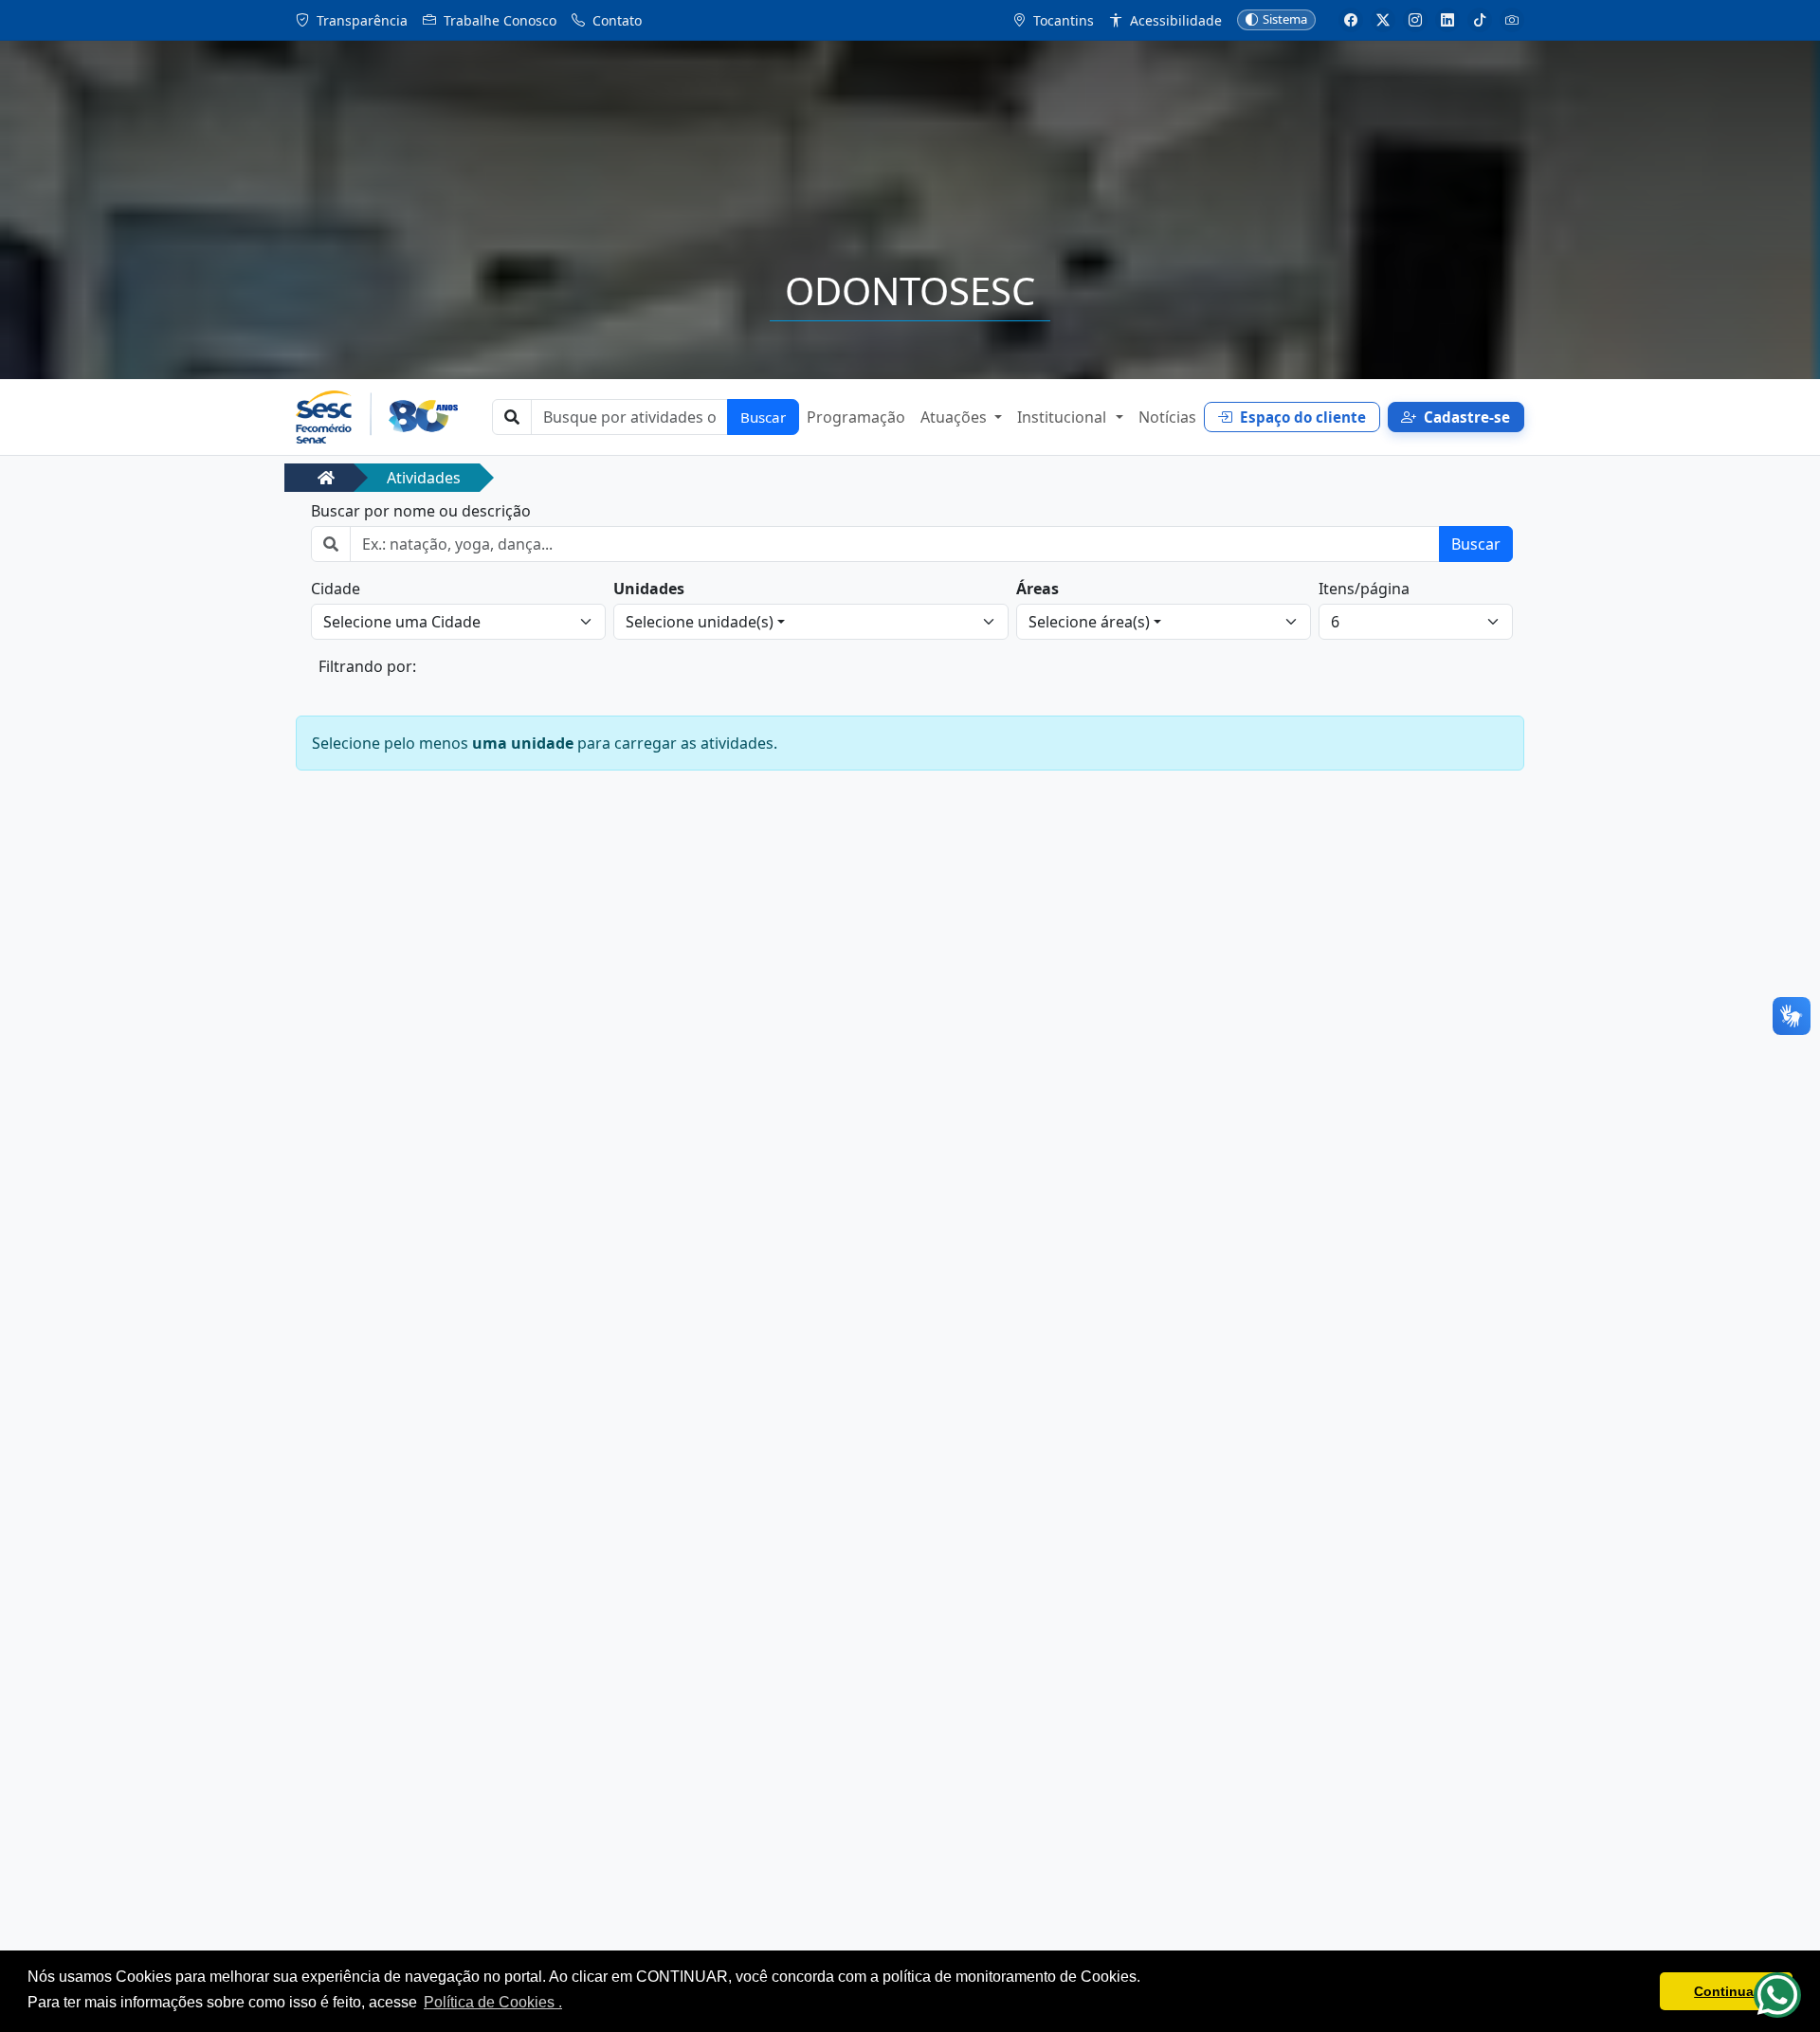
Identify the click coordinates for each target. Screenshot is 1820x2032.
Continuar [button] (1726, 1991)
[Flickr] (1512, 20)
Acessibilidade (1174, 20)
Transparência (360, 20)
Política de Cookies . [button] (493, 2002)
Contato (615, 20)
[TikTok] (1480, 20)
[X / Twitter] (1383, 20)
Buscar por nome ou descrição (421, 511)
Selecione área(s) (1089, 622)
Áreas (1037, 589)
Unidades (649, 589)
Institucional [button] (1064, 417)
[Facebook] (1351, 20)
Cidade (336, 589)
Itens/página (1364, 589)
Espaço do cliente (1303, 417)
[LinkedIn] (1447, 20)
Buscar (763, 417)
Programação (856, 417)
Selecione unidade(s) (700, 622)
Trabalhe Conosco (498, 20)
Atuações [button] (955, 417)
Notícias (1167, 417)
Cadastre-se (1467, 417)
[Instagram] (1415, 20)
